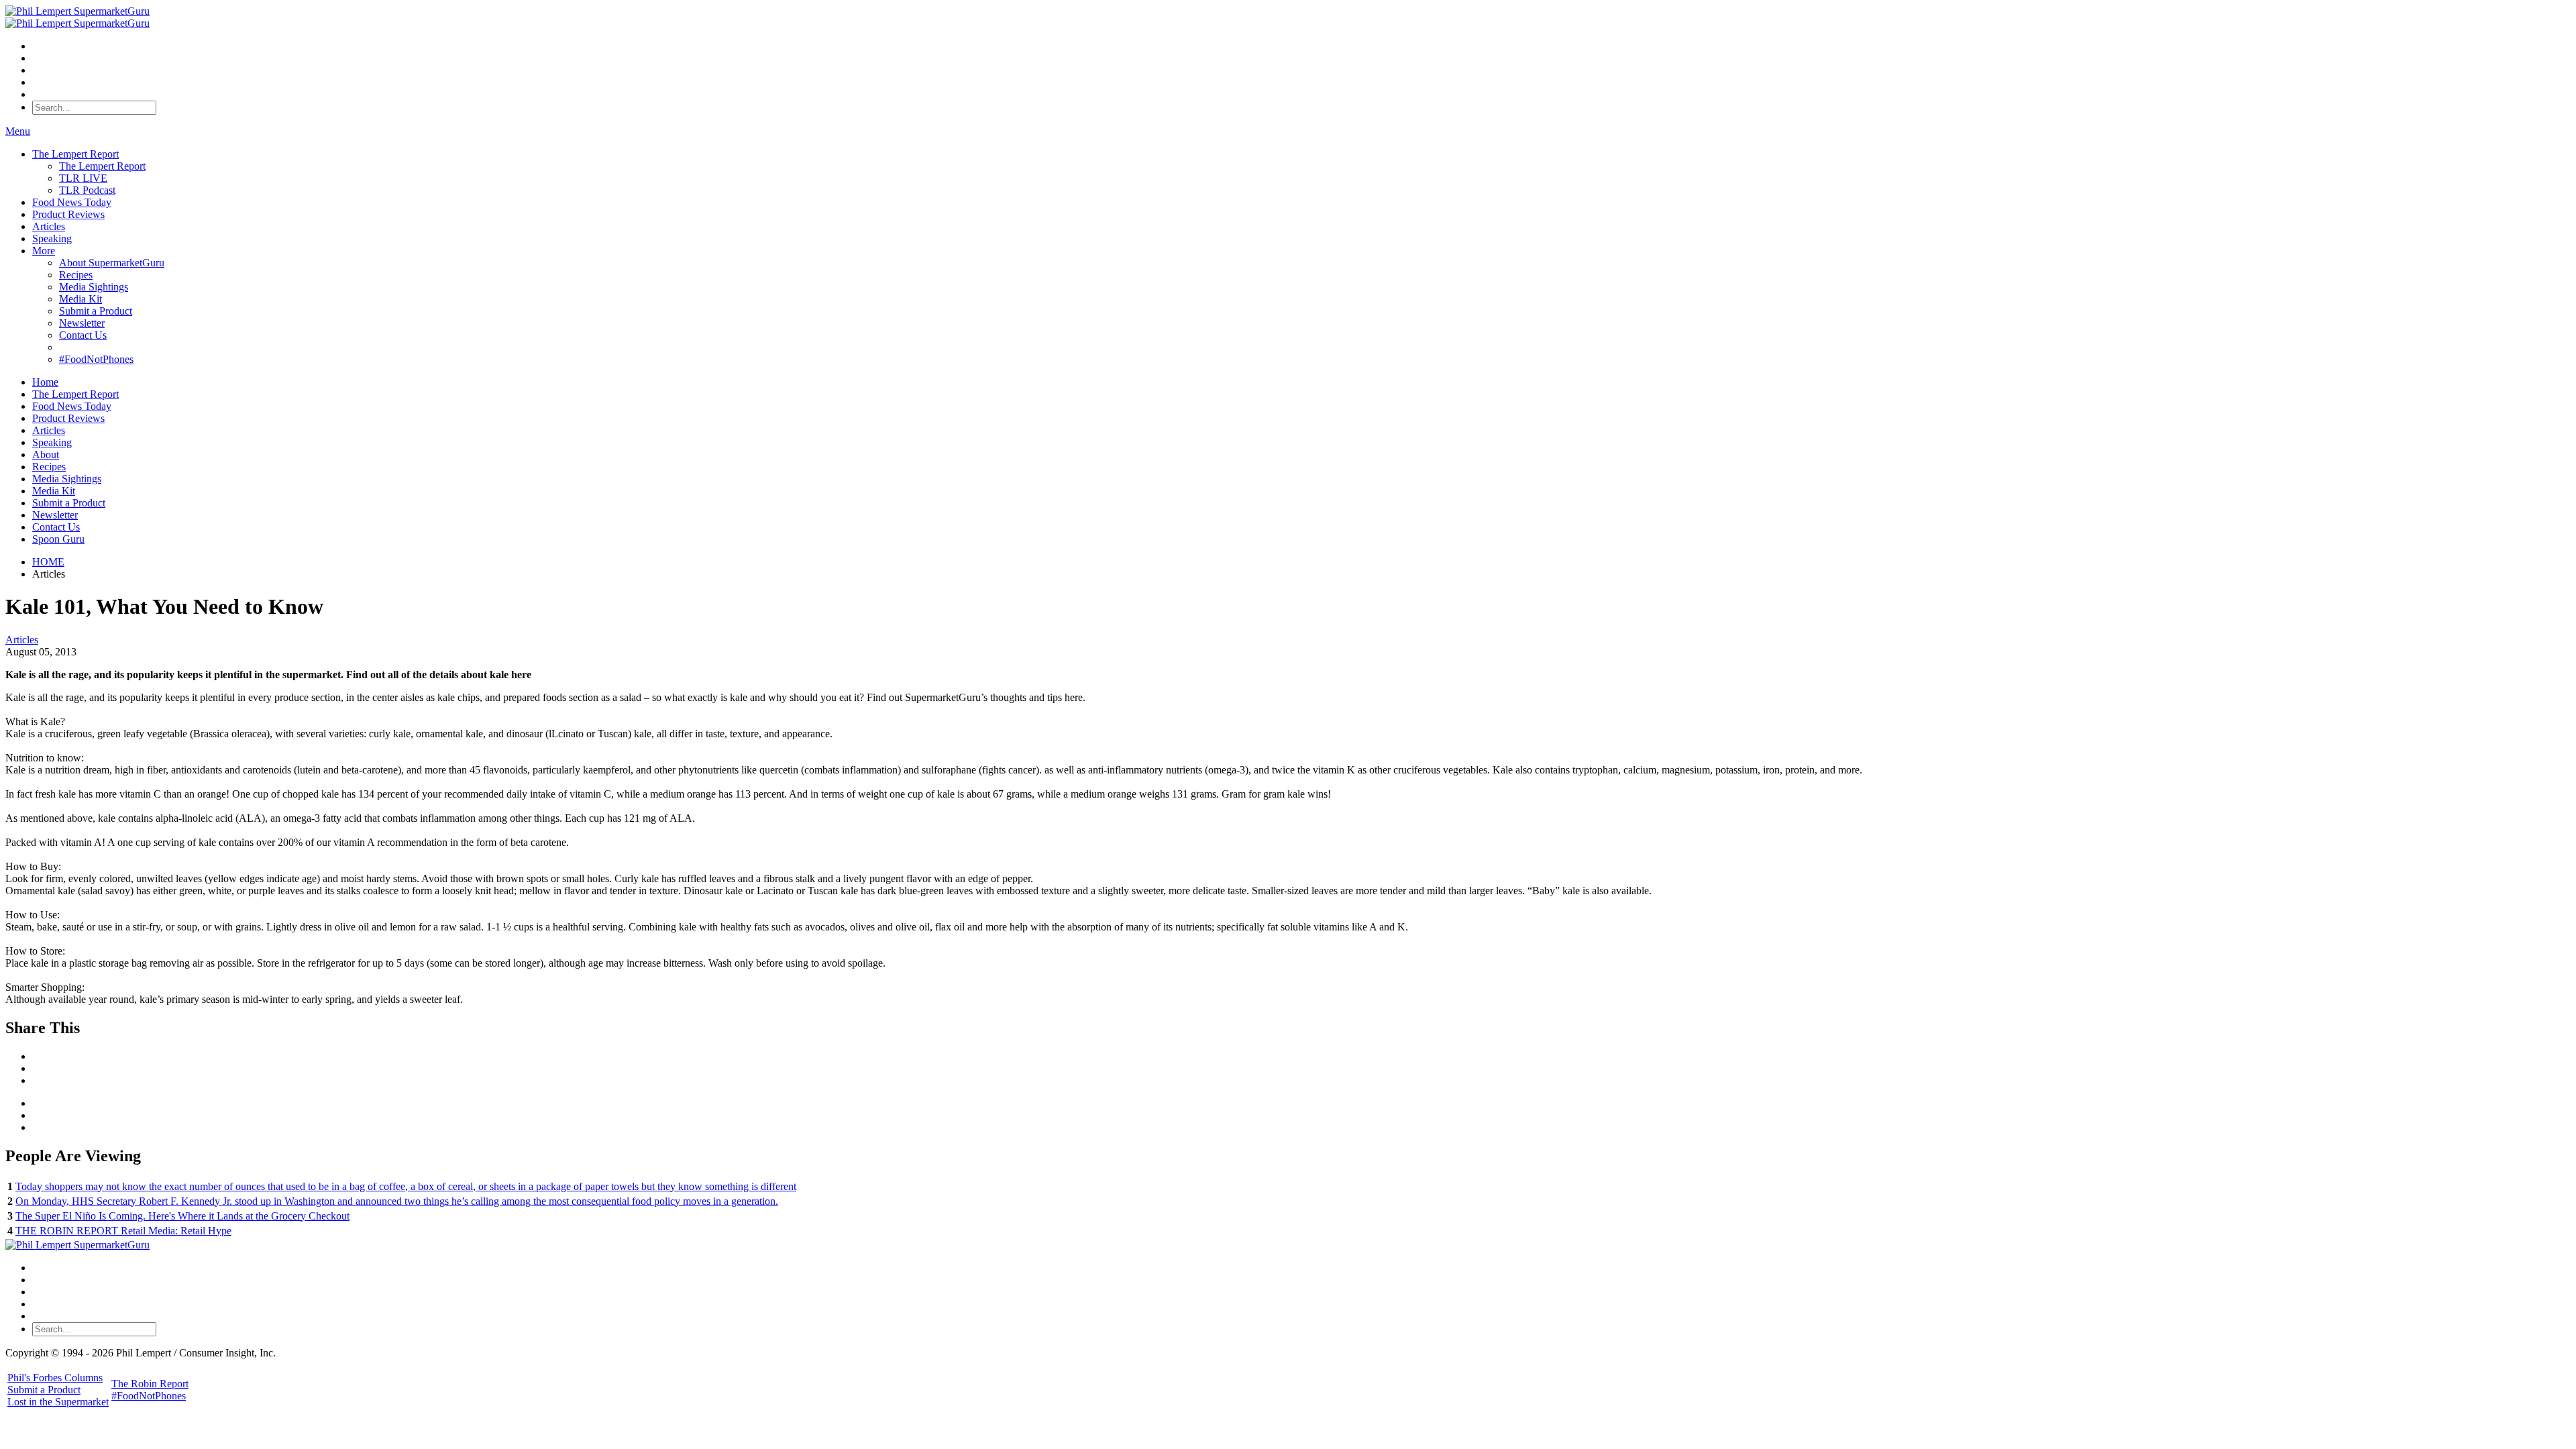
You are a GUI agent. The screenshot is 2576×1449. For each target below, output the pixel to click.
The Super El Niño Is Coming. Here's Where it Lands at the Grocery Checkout (182, 1216)
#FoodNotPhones (96, 359)
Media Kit (80, 299)
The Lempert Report (75, 154)
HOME (48, 562)
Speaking (52, 238)
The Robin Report (150, 1384)
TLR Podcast (87, 190)
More (44, 251)
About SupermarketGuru (112, 263)
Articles (49, 226)
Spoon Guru (58, 539)
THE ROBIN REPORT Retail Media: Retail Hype (123, 1231)
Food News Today (72, 202)
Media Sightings (94, 287)
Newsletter (82, 323)
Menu (18, 131)
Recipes (76, 275)
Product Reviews (68, 214)
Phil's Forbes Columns (55, 1378)
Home (45, 382)
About (46, 454)
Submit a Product (96, 311)
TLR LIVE (83, 178)
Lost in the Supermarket (58, 1402)
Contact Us (83, 335)
